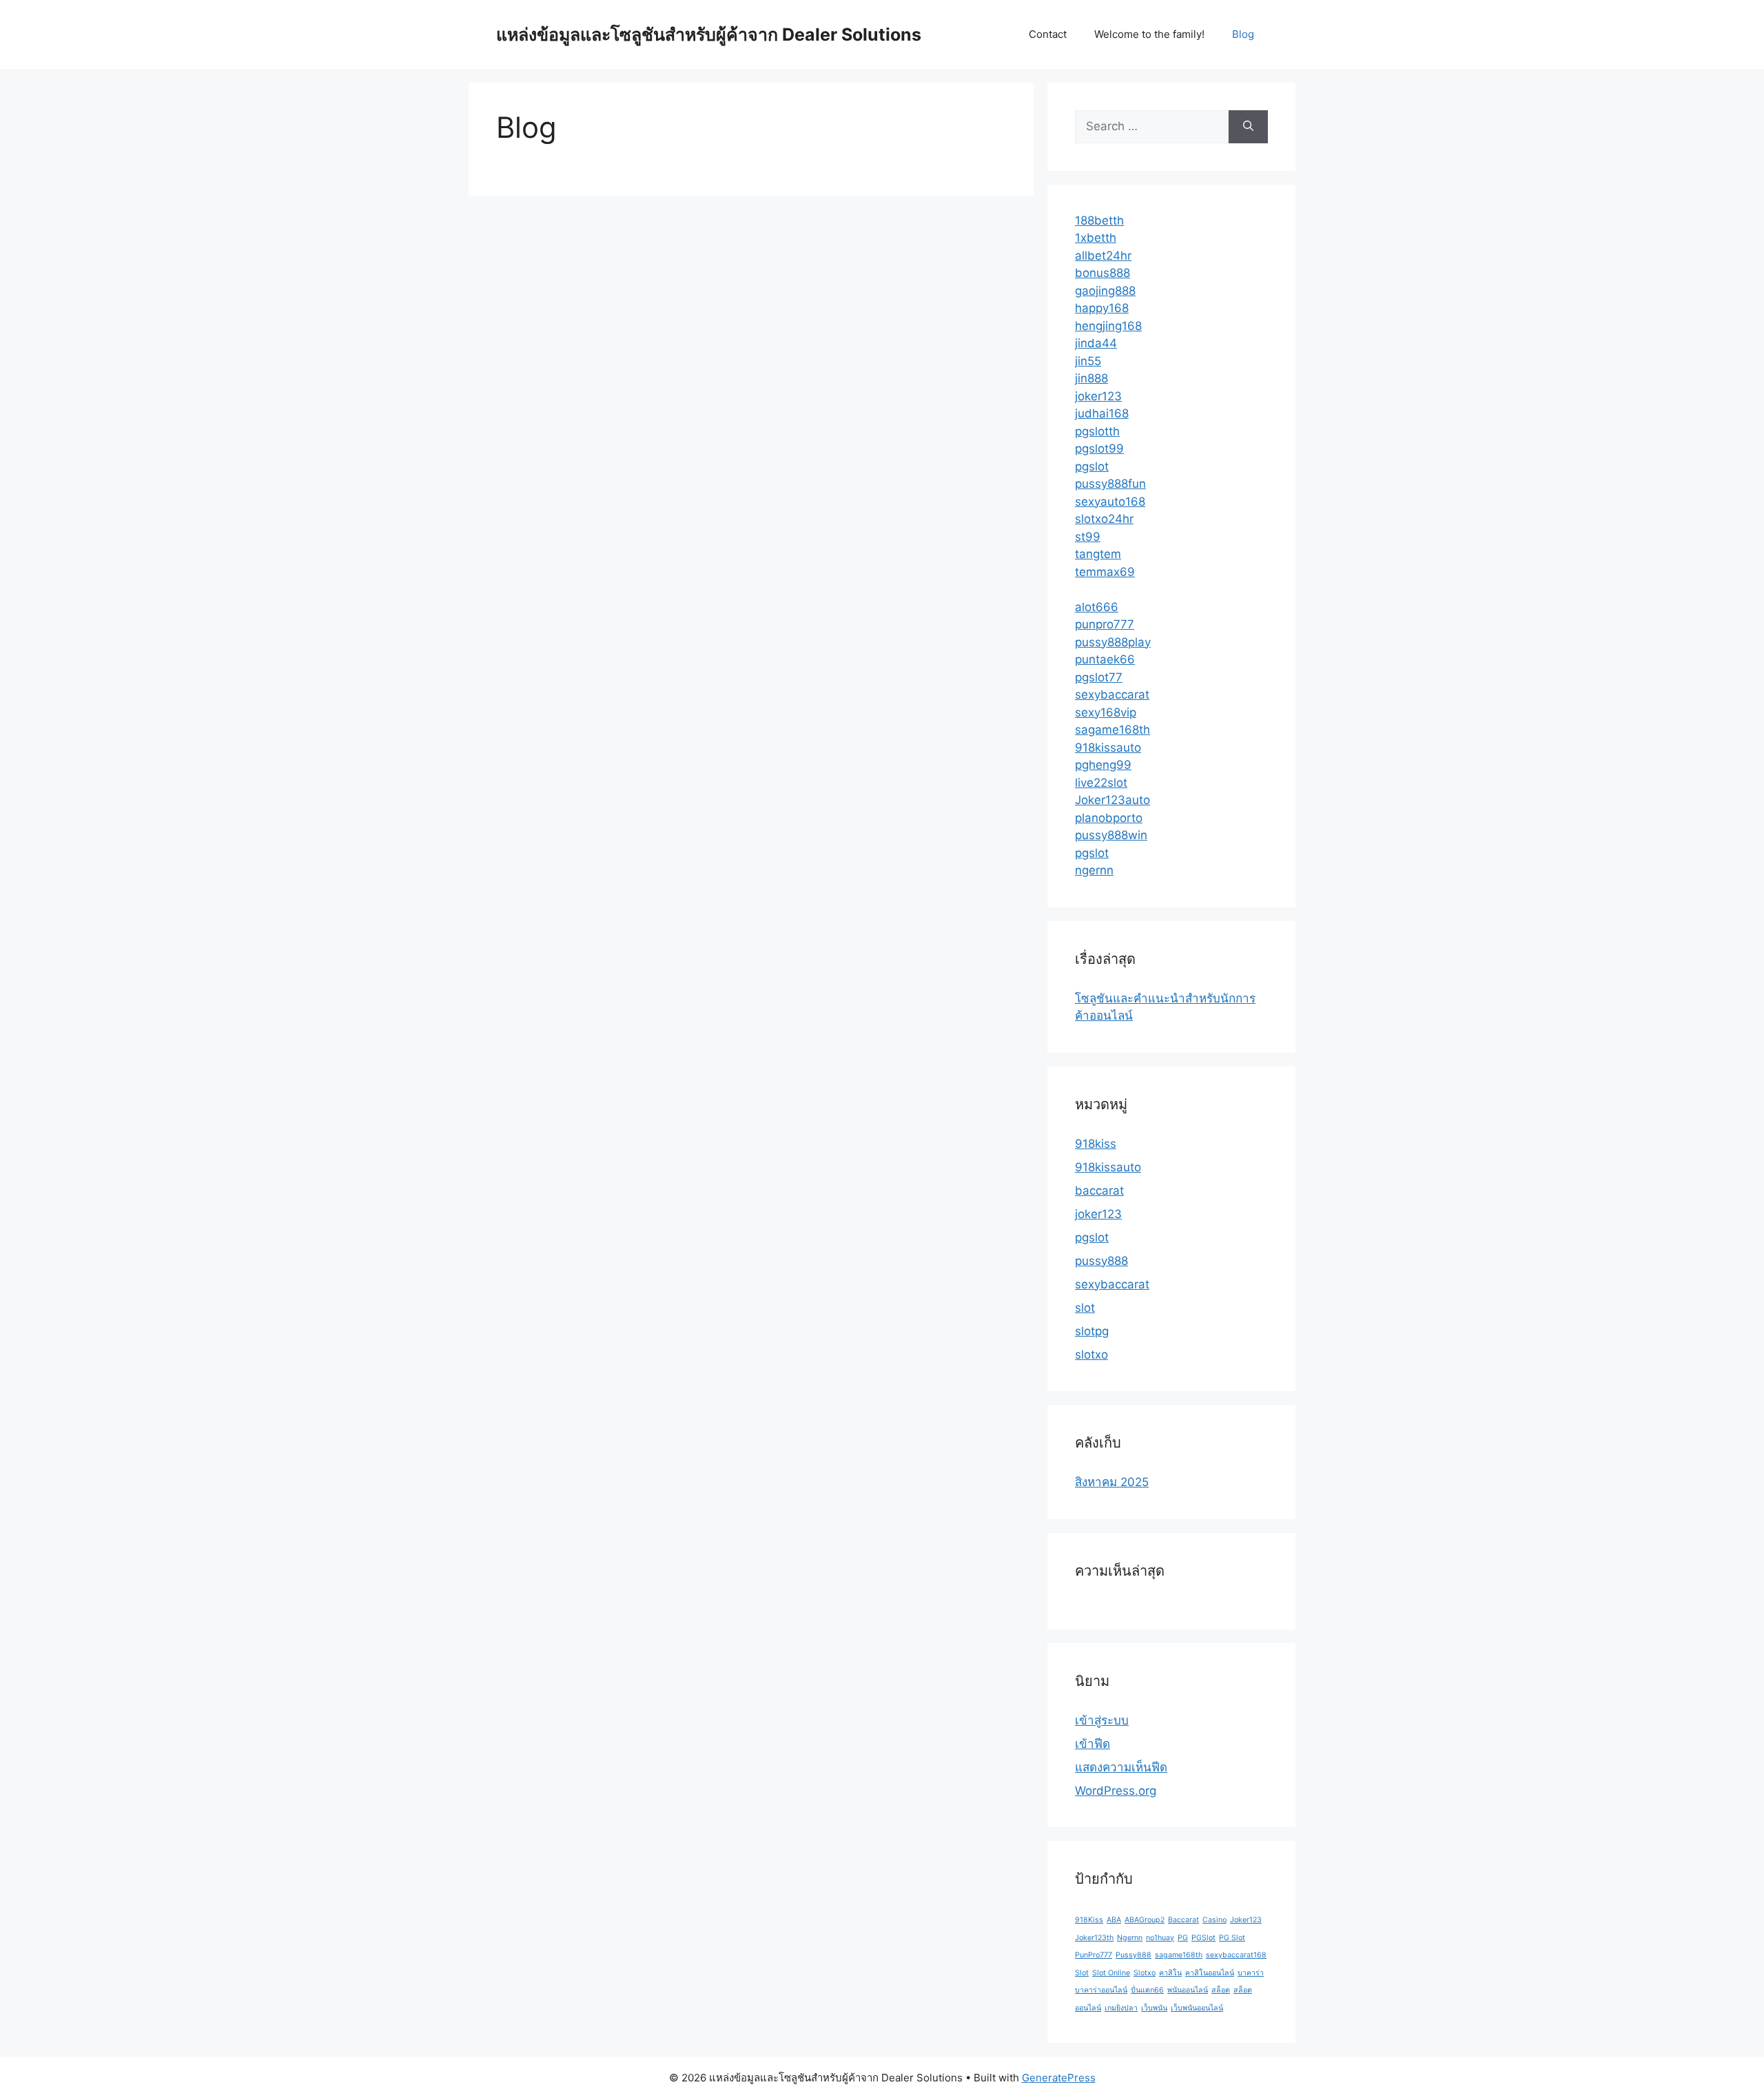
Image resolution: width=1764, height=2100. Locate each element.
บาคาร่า (1251, 1973)
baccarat (1099, 1191)
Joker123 (1246, 1920)
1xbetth (1096, 238)
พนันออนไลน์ (1188, 1990)
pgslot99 (1099, 449)
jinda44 (1096, 343)
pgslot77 (1099, 677)
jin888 (1091, 378)
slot (1085, 1308)
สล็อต (1221, 1990)
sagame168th (1112, 730)
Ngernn (1130, 1938)
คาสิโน (1170, 1973)
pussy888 (1101, 1261)
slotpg (1092, 1331)
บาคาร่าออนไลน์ (1101, 1990)
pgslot (1092, 466)
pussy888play (1113, 642)
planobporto (1109, 818)
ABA (1114, 1920)
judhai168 (1102, 413)
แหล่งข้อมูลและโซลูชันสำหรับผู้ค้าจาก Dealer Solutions (709, 34)
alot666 (1097, 607)
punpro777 (1105, 624)
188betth (1099, 220)
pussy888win (1111, 835)
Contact (1048, 34)
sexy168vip (1106, 712)
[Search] (1248, 127)
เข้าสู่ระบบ (1102, 1720)
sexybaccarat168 (1236, 1955)
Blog (1243, 34)
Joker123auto (1112, 800)
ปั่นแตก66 (1147, 1990)
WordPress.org (1116, 1791)
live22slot (1101, 783)
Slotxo (1145, 1973)
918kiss (1096, 1144)
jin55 (1088, 361)
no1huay (1160, 1938)
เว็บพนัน (1154, 2008)
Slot (1082, 1973)
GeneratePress (1059, 2078)
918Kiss (1089, 1920)
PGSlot (1203, 1938)
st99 (1088, 537)
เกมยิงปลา (1121, 2008)
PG (1183, 1938)
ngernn (1094, 870)
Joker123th (1094, 1938)
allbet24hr (1103, 256)
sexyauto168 (1110, 502)
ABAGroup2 (1145, 1920)
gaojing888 (1105, 291)
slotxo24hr (1104, 519)
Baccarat (1183, 1920)
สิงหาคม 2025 (1112, 1482)
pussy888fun (1110, 484)
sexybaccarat (1112, 694)
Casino (1214, 1920)
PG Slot (1232, 1938)
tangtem (1098, 554)
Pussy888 (1134, 1955)
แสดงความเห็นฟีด (1121, 1767)
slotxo (1091, 1355)
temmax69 (1105, 572)
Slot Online (1111, 1973)
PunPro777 (1094, 1955)
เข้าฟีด (1093, 1744)
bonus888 (1102, 273)
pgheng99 (1103, 765)
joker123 (1098, 396)
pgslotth (1097, 431)
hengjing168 (1108, 326)
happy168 (1102, 308)
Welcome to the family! (1149, 34)
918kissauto (1108, 748)
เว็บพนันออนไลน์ (1197, 2008)
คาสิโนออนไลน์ (1210, 1973)
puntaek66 (1105, 659)
